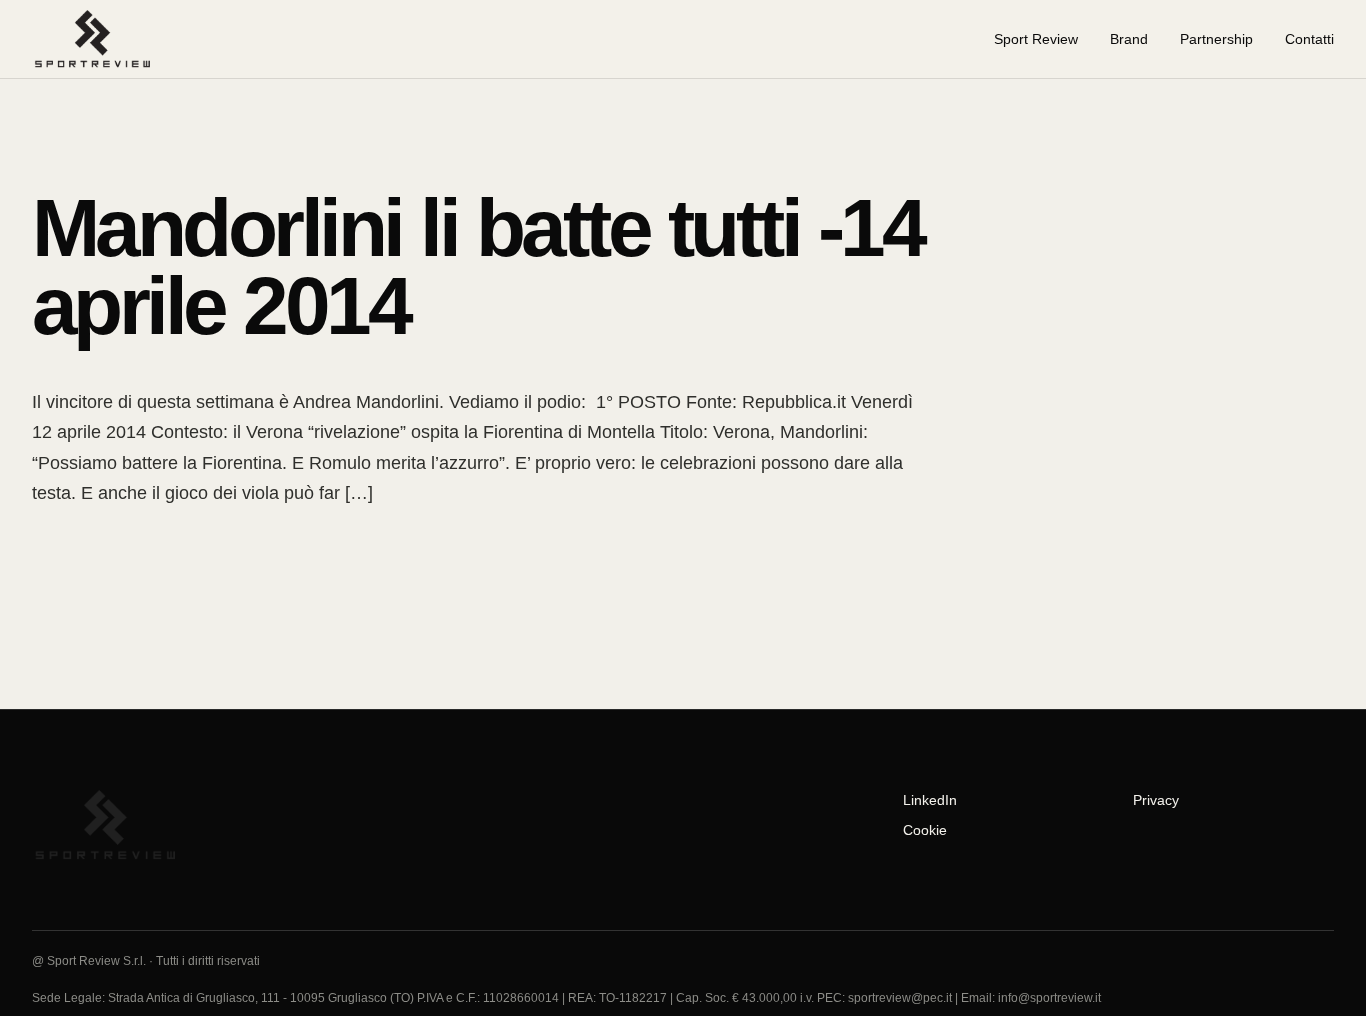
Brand (1129, 39)
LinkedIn (930, 800)
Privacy (1156, 800)
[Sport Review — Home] (101, 39)
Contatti (1309, 39)
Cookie (925, 830)
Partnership (1216, 39)
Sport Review (1036, 39)
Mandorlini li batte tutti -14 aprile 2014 (477, 266)
